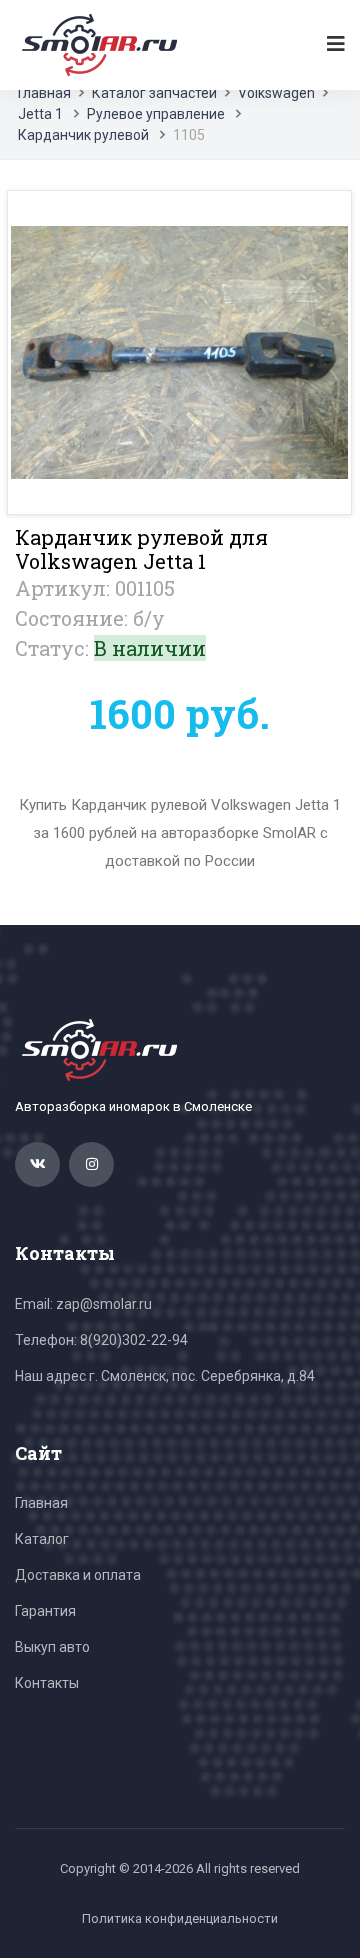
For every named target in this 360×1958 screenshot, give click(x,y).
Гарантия (45, 1611)
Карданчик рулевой (83, 135)
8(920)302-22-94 (134, 1340)
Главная (44, 93)
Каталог (42, 1539)
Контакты (47, 1683)
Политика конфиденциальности (180, 1918)
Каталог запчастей (154, 93)
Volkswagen (276, 93)
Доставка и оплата (78, 1575)
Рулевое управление (156, 114)
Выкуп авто (52, 1647)
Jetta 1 (40, 114)
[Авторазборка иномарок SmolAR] (96, 44)
